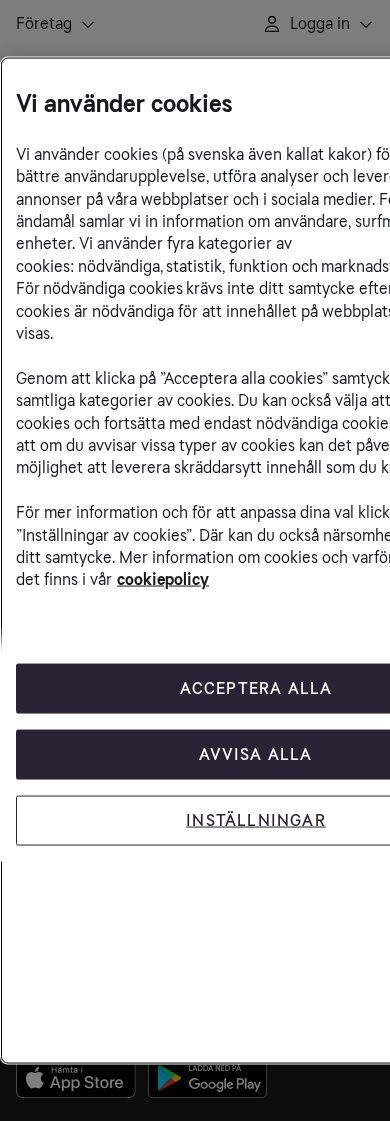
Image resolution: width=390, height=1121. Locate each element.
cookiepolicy (163, 579)
